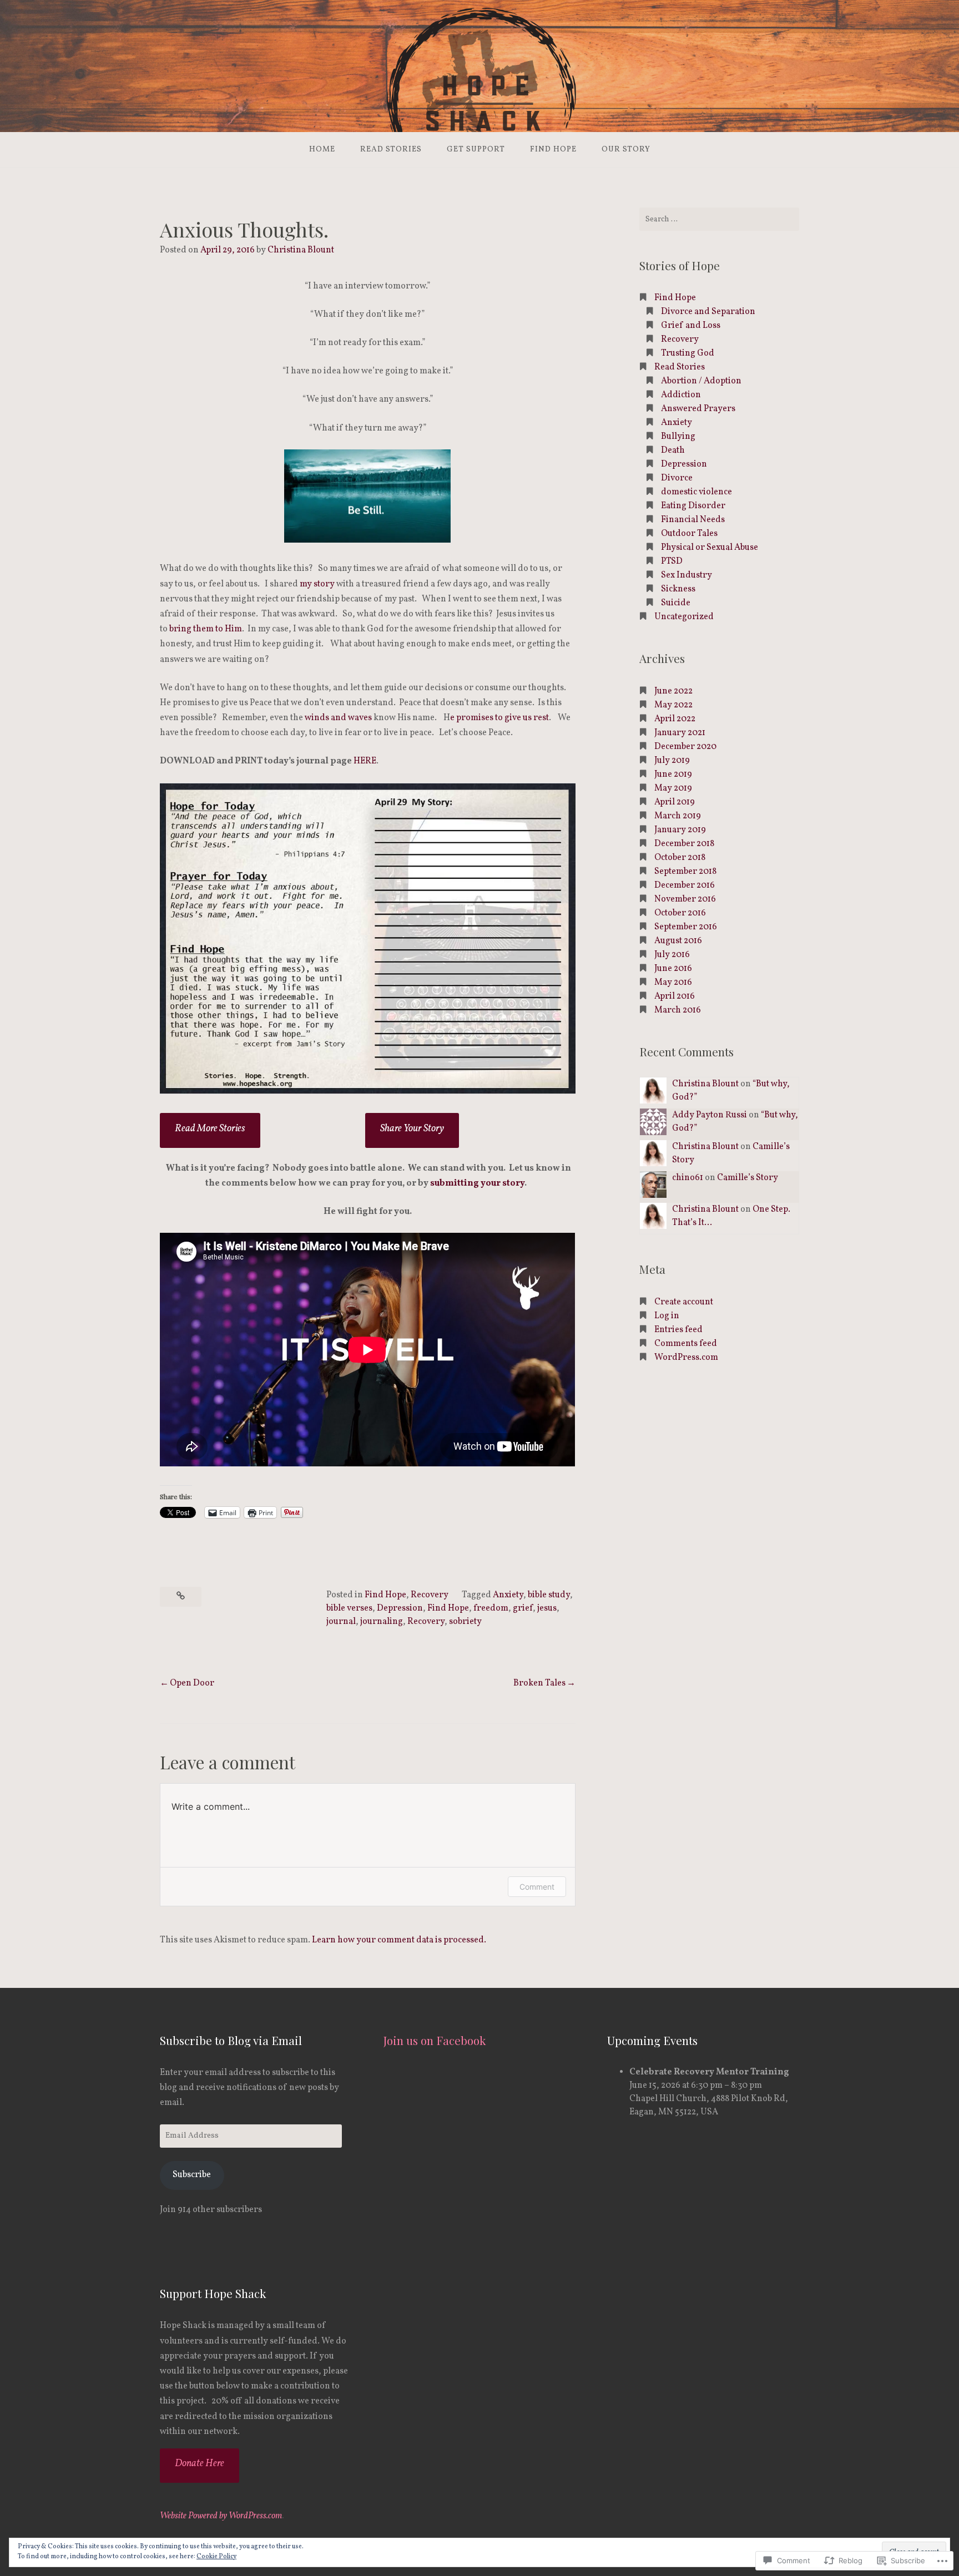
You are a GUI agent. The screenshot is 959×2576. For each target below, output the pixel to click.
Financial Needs (693, 520)
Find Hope (553, 150)
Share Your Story (412, 1129)
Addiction (681, 395)
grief (523, 1608)
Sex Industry (687, 575)
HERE (365, 761)
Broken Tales (539, 1683)
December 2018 (684, 844)
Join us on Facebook (435, 2040)
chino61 (688, 1178)
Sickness (678, 589)
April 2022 (675, 719)
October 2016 (680, 913)
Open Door (192, 1683)
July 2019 (672, 761)
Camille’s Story (748, 1178)
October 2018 (680, 858)
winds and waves (339, 718)
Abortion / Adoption (701, 381)
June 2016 (673, 969)
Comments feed (686, 1344)
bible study (549, 1595)
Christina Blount (301, 250)
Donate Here (200, 2464)
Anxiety (508, 1595)
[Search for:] (719, 219)
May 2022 (673, 705)
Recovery (430, 1595)
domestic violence (696, 492)
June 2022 (673, 691)
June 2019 (673, 775)
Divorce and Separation (708, 312)
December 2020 (685, 747)
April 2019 (675, 802)
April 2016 (675, 996)
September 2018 (685, 872)
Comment (537, 1887)
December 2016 (685, 885)
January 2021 (680, 733)
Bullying (678, 437)
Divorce (677, 478)
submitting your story (477, 1183)
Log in (667, 1316)
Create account (684, 1302)
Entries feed (678, 1330)
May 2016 (673, 983)
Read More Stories (210, 1129)
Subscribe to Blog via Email (231, 2040)
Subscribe (192, 2175)
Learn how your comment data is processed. (399, 1940)
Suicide (676, 603)
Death (673, 451)
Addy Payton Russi (710, 1115)
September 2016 (686, 927)
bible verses (349, 1608)
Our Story (626, 150)
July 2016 (672, 955)
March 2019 (678, 816)
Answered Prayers (698, 409)
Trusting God (688, 353)
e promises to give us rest (499, 718)
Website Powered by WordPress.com (221, 2516)
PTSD (672, 561)
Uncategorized (684, 617)
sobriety (465, 1622)
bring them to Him (206, 629)
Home (322, 150)
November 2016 (685, 899)
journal (341, 1622)
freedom (491, 1608)
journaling (382, 1622)
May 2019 (673, 788)
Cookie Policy (216, 2557)
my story (317, 584)
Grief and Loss (691, 326)
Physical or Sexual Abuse (710, 548)
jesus (547, 1608)
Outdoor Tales (689, 534)
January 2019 (680, 830)
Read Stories (391, 150)
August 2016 (678, 941)
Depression (400, 1608)
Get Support (476, 150)
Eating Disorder (693, 506)
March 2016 (678, 1010)
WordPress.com (686, 1358)
